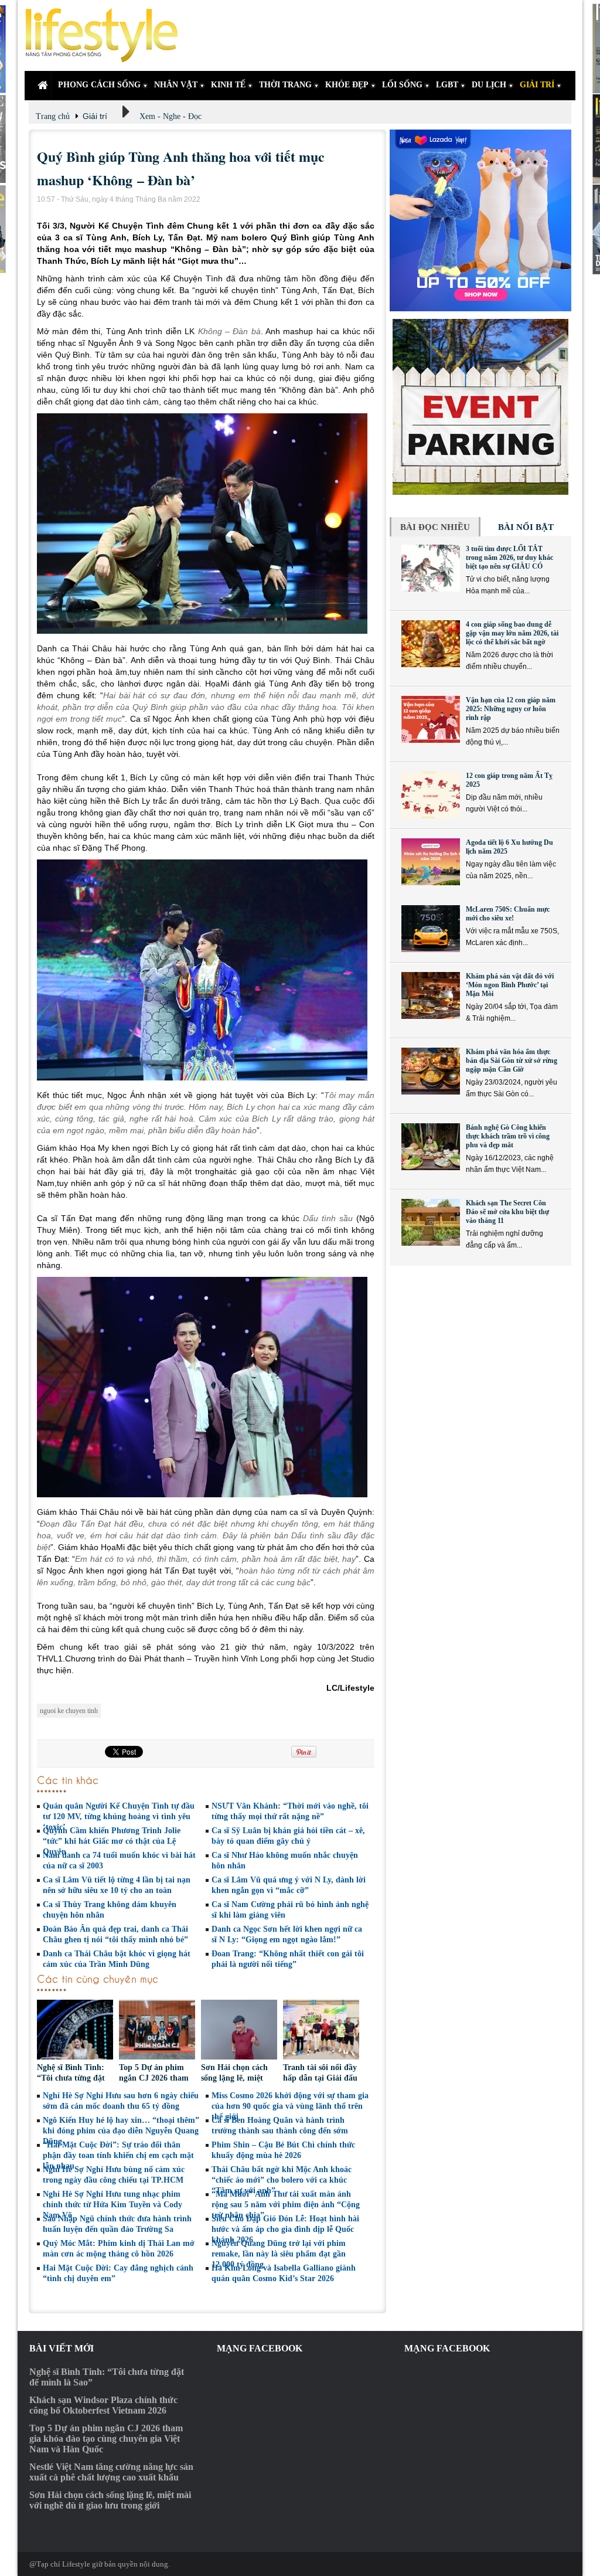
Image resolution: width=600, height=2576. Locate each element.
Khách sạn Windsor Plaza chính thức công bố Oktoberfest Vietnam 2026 (103, 2405)
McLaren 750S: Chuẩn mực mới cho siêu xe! (508, 914)
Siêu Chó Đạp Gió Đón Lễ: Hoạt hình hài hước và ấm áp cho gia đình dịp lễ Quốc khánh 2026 (285, 2229)
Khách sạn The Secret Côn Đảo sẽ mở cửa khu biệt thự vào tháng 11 (507, 1212)
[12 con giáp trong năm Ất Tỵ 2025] (431, 795)
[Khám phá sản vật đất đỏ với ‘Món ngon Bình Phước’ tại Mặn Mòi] (431, 995)
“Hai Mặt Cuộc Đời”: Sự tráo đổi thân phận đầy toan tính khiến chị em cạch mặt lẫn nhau (118, 2155)
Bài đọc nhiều (435, 527)
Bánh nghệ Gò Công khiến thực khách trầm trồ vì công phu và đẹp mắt (508, 1136)
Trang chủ (53, 116)
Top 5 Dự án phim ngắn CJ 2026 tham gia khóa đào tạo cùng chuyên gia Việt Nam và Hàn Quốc (106, 2439)
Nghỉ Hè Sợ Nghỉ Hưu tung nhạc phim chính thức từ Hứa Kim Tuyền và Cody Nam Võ (112, 2205)
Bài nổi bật (526, 527)
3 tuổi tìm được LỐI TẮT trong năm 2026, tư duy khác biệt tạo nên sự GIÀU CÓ (509, 558)
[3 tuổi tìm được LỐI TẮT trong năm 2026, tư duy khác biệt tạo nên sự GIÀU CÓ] (431, 568)
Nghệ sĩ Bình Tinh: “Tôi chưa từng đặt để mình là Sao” (71, 2078)
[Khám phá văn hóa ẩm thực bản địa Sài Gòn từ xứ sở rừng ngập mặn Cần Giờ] (431, 1071)
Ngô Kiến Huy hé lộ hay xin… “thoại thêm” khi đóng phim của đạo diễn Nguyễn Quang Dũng (121, 2131)
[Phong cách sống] (107, 35)
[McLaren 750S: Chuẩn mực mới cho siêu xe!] (431, 929)
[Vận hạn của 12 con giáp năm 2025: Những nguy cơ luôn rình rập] (431, 719)
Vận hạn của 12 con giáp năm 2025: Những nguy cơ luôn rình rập (511, 709)
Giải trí (95, 116)
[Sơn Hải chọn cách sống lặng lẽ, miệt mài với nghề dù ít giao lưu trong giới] (239, 2031)
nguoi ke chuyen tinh (69, 1711)
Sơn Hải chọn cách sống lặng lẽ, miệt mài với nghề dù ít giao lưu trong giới (110, 2500)
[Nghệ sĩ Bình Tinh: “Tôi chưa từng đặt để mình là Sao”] (75, 2031)
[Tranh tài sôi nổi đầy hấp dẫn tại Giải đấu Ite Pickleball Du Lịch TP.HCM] (321, 2031)
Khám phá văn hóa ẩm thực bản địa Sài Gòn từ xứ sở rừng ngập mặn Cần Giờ (512, 1061)
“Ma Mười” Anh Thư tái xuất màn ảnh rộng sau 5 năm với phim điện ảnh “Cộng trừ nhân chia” (286, 2205)
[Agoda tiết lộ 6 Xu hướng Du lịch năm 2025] (431, 862)
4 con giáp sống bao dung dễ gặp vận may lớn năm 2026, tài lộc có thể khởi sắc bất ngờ (512, 633)
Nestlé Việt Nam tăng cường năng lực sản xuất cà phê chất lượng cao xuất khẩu (111, 2472)
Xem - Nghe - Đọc (171, 116)
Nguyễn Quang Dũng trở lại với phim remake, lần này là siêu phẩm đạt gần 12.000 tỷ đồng (279, 2254)
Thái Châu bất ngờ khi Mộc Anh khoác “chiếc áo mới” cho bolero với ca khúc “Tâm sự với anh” (282, 2180)
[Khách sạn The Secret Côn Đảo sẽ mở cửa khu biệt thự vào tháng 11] (431, 1222)
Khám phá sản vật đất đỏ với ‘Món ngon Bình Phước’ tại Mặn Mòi (510, 985)
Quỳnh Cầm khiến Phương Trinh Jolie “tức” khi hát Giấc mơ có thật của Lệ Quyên (112, 1841)
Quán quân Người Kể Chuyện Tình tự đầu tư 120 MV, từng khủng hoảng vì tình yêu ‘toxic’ (119, 1817)
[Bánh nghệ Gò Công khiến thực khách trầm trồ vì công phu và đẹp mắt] (431, 1147)
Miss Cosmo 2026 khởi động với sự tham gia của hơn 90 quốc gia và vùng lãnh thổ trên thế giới (290, 2106)
